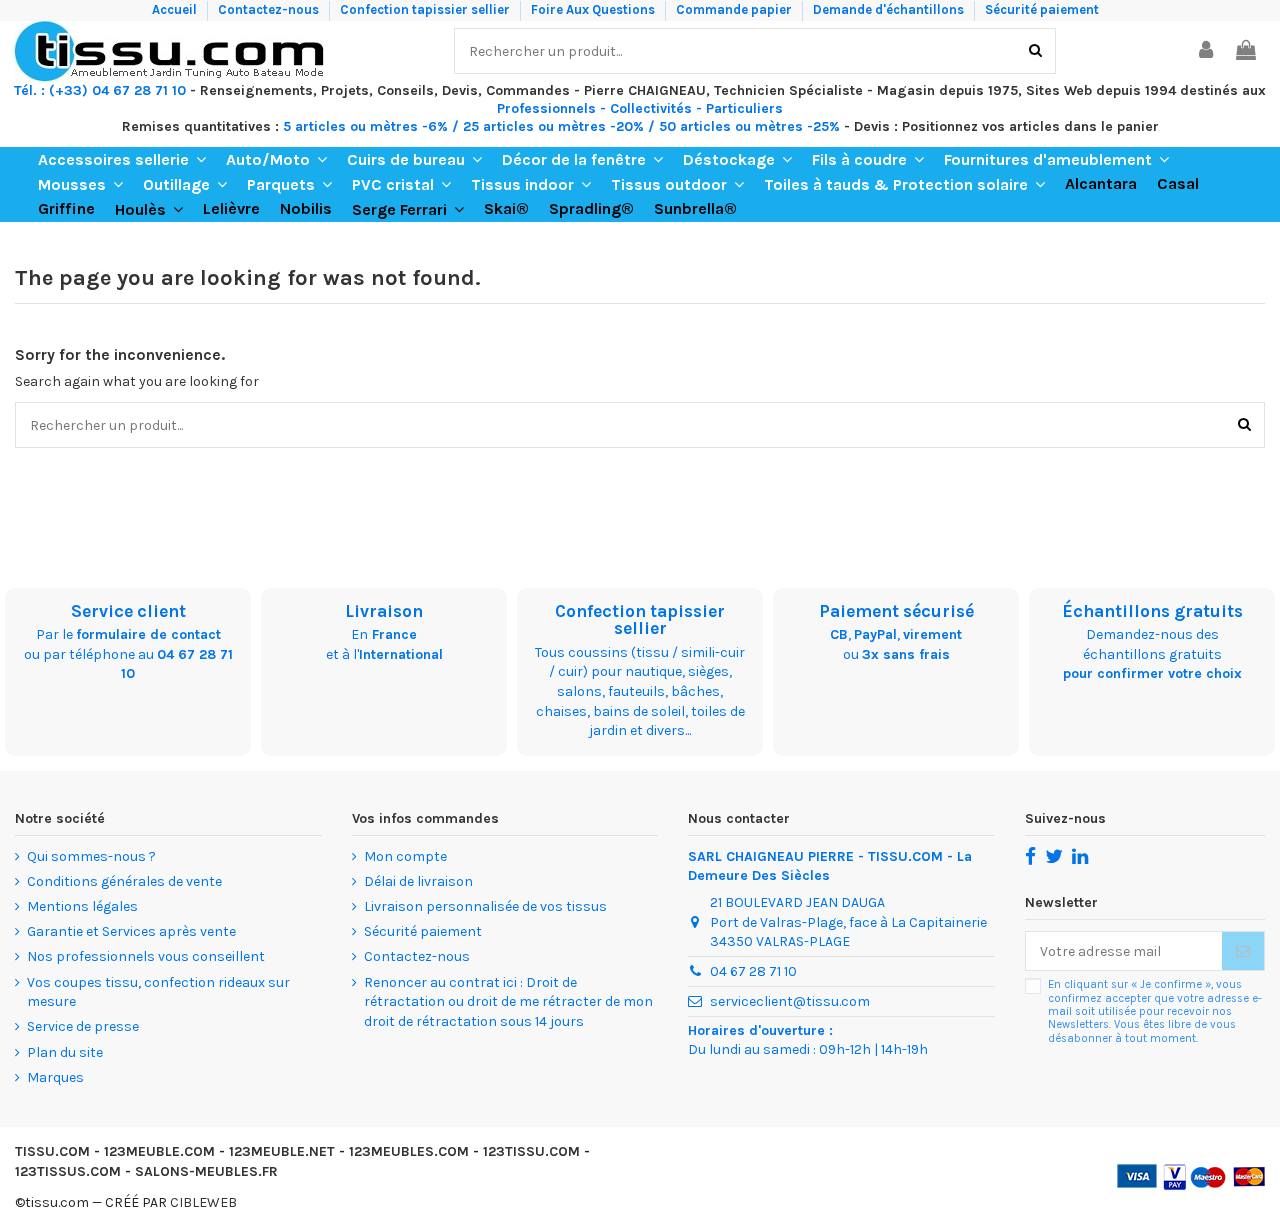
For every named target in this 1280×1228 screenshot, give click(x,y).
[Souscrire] (1243, 951)
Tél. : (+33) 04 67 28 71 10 (100, 90)
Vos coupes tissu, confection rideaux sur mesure (158, 992)
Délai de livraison (418, 881)
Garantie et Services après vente (131, 931)
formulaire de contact (148, 634)
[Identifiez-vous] (1207, 51)
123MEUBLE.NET (282, 1151)
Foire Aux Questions (594, 9)
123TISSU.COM (531, 1151)
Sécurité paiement (1042, 9)
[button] (122, 159)
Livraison (384, 611)
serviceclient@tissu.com (790, 1001)
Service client (128, 611)
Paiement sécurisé (896, 611)
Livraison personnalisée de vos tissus (485, 906)
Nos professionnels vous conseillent (146, 956)
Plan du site (65, 1052)
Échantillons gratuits (1152, 611)
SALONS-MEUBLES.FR (206, 1171)
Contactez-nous (270, 9)
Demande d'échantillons (890, 9)
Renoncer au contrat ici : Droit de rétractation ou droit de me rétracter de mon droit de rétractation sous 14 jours (508, 1002)
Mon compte (405, 856)
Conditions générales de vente (124, 881)
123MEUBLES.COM (409, 1151)
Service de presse (83, 1026)
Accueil (176, 9)
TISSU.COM (52, 1151)
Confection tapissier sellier (426, 9)
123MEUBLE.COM (159, 1151)
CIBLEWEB (203, 1202)
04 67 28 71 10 (753, 971)
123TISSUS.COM (68, 1171)
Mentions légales (82, 906)
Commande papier (735, 9)
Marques (55, 1077)
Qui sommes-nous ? (91, 856)
